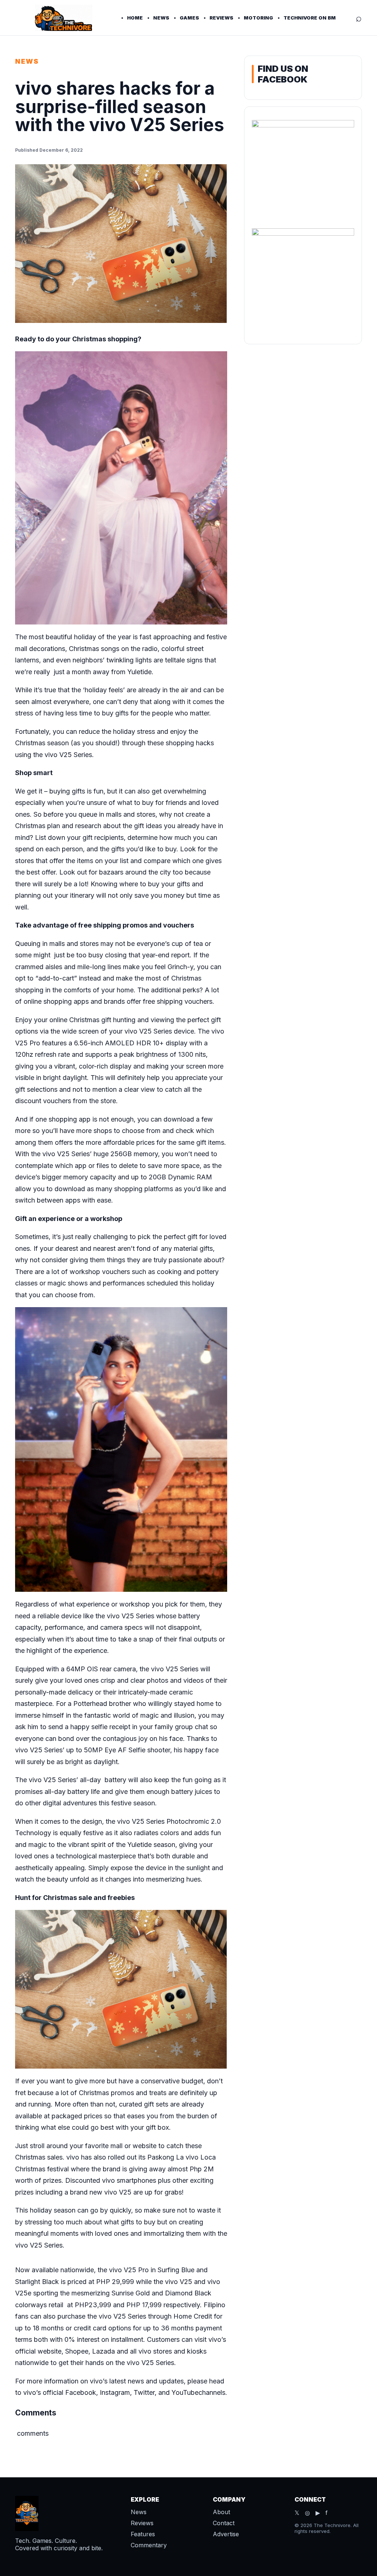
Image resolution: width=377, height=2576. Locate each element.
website (50, 2351)
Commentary (149, 2545)
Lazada (103, 2351)
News (161, 18)
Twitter (144, 2392)
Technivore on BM (310, 18)
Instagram (115, 2392)
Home (135, 18)
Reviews (221, 18)
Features (143, 2534)
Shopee (76, 2351)
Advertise (226, 2534)
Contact (224, 2523)
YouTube (185, 2392)
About (221, 2512)
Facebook (81, 2392)
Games (189, 18)
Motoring (258, 18)
